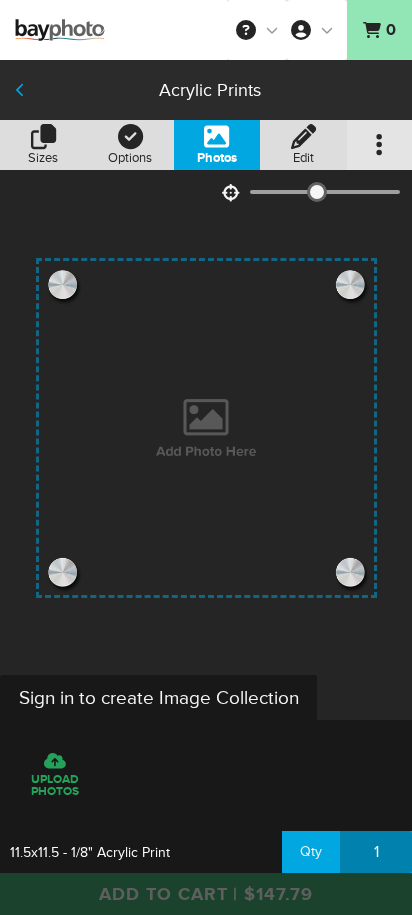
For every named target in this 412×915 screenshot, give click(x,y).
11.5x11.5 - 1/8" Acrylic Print (90, 852)
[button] (257, 30)
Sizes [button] (43, 158)
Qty (311, 851)
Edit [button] (303, 158)
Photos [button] (217, 158)
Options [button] (130, 158)
